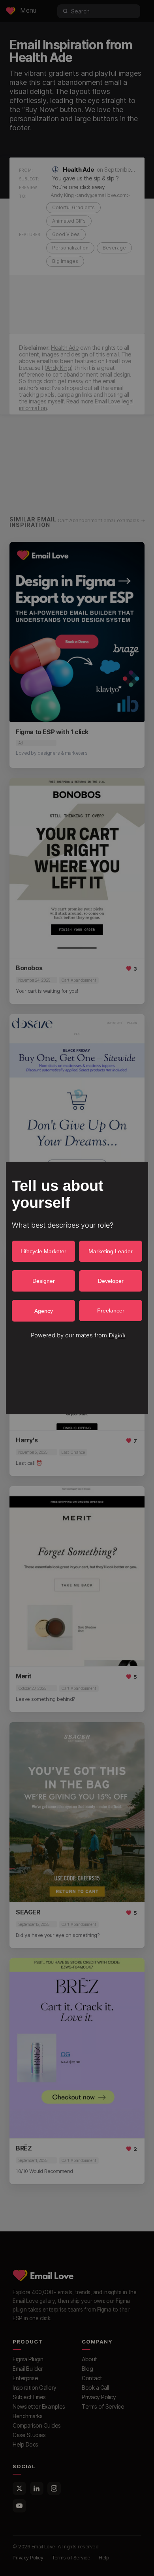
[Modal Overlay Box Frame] (77, 1288)
